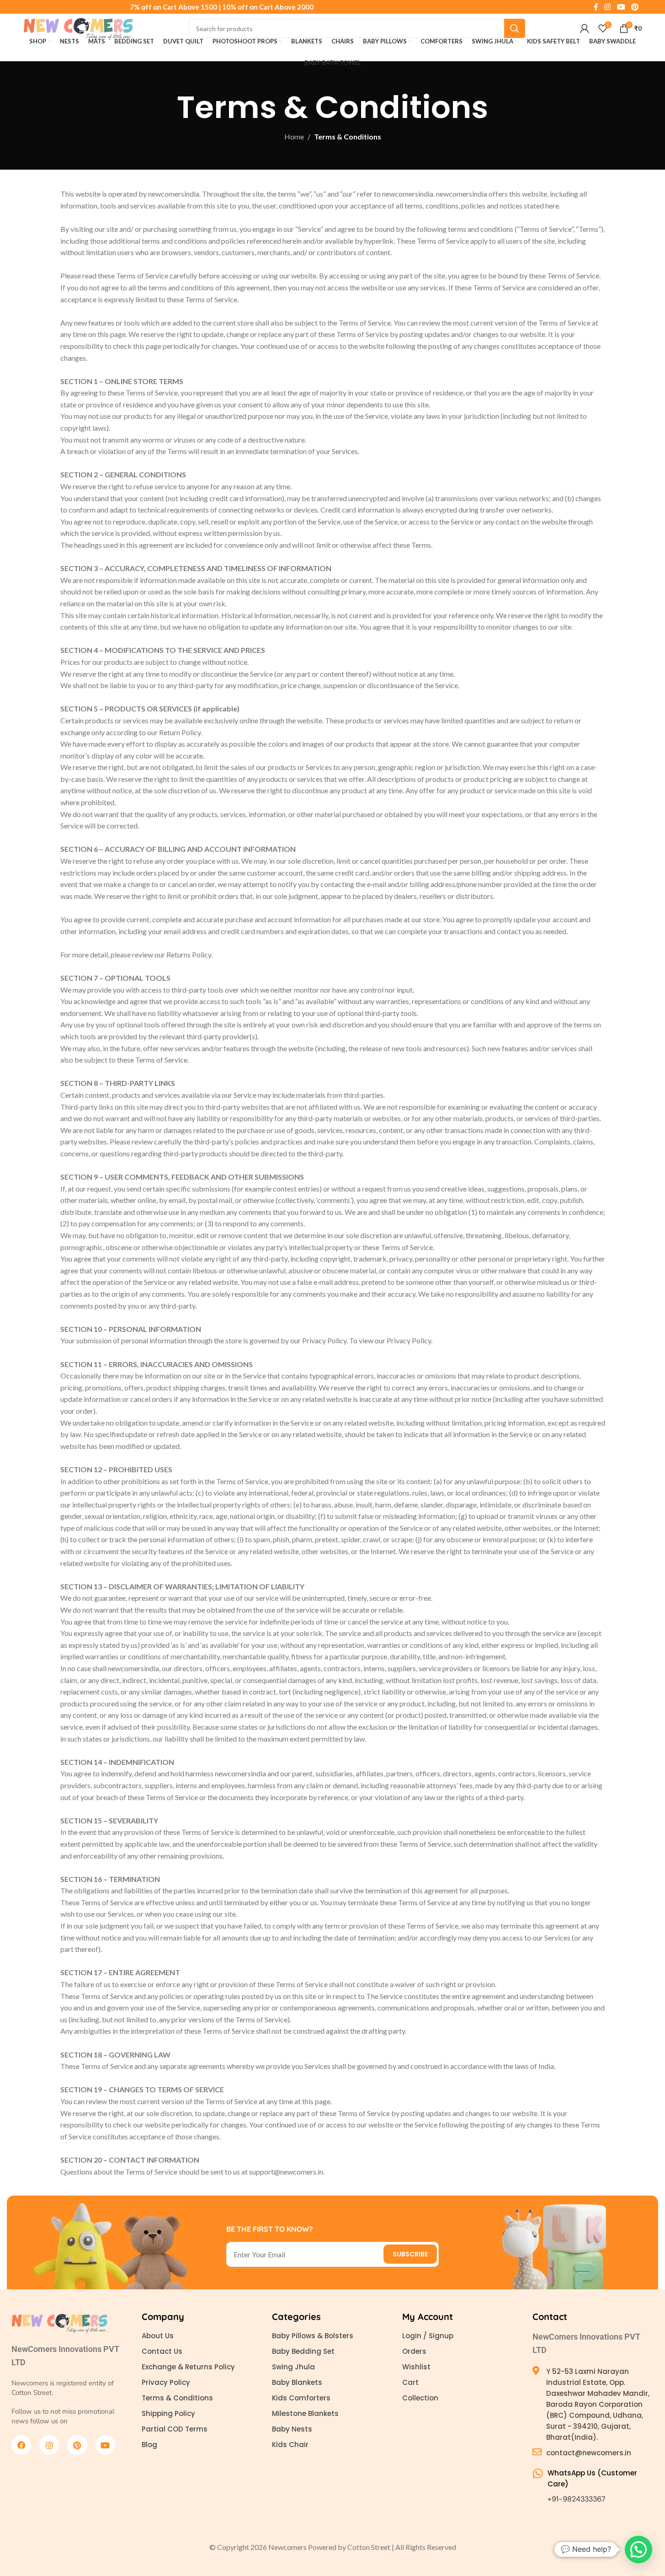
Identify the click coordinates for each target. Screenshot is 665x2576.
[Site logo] (79, 27)
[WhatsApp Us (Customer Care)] (538, 2473)
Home (294, 136)
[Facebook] (21, 2445)
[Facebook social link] (596, 7)
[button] (638, 2549)
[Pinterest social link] (635, 7)
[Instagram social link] (608, 7)
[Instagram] (49, 2445)
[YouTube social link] (621, 7)
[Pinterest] (77, 2445)
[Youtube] (105, 2445)
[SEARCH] (515, 28)
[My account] (585, 28)
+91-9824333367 (577, 2499)
